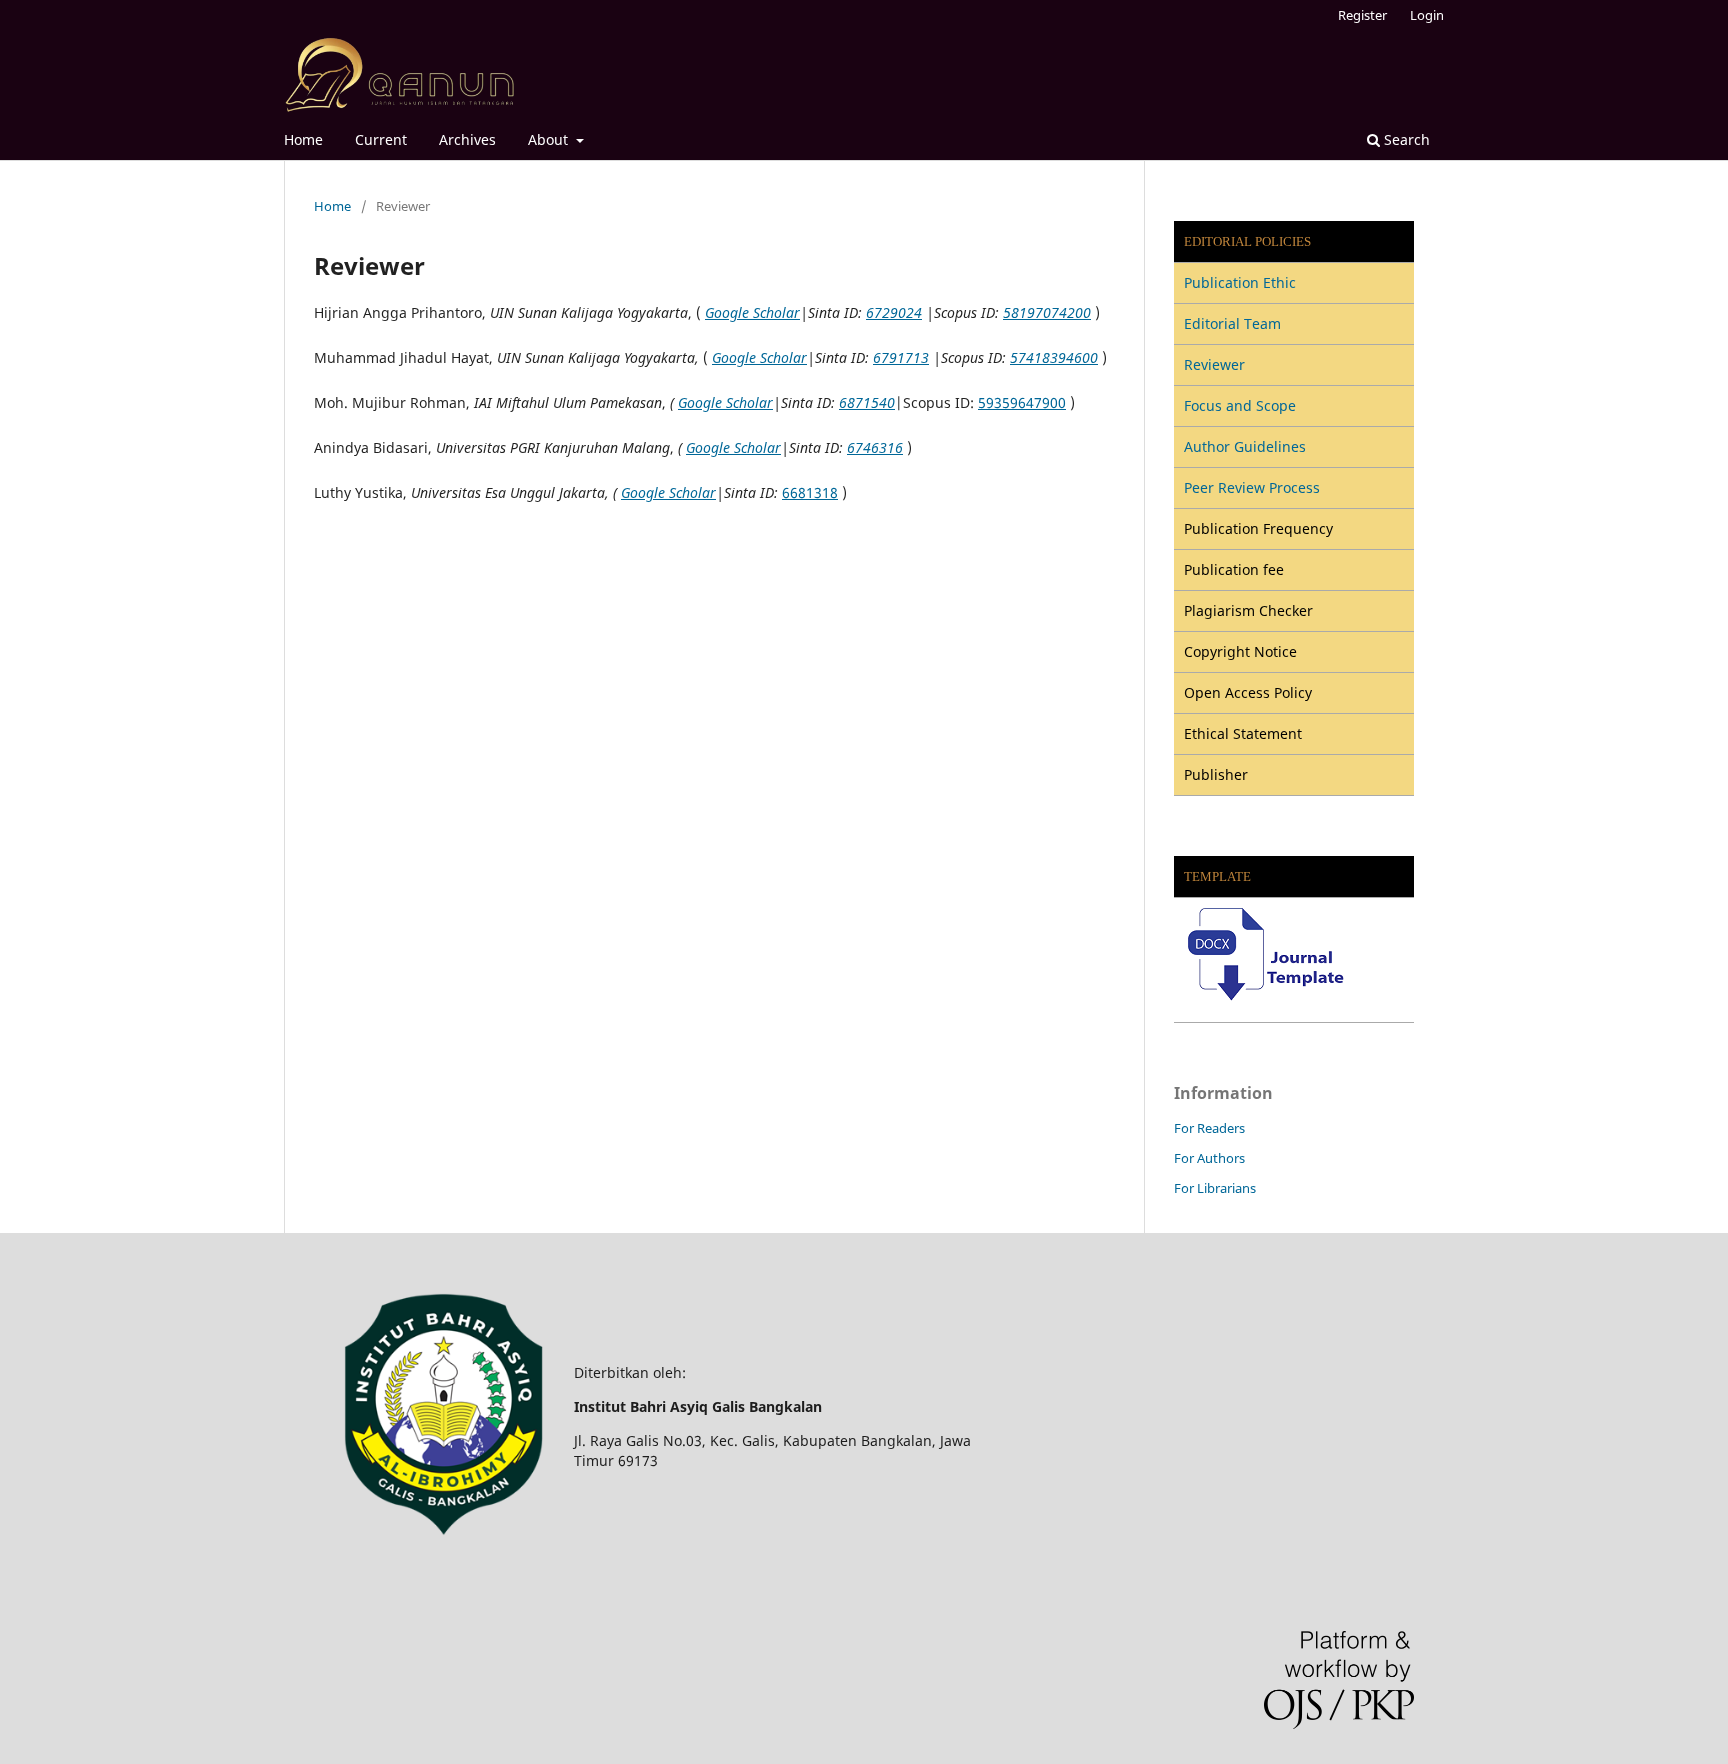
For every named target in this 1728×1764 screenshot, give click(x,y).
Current (381, 139)
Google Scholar (752, 312)
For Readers (1209, 1128)
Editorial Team (1232, 323)
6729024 (894, 312)
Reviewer (1214, 364)
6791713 (901, 357)
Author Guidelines (1245, 446)
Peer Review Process (1252, 487)
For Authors (1209, 1158)
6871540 (867, 402)
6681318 (810, 492)
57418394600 (1054, 357)
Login (1427, 15)
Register (1362, 15)
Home (303, 139)
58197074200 (1047, 312)
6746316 (875, 447)
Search (1405, 139)
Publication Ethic (1240, 282)
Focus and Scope (1240, 405)
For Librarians (1215, 1188)
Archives (467, 139)
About (550, 139)
